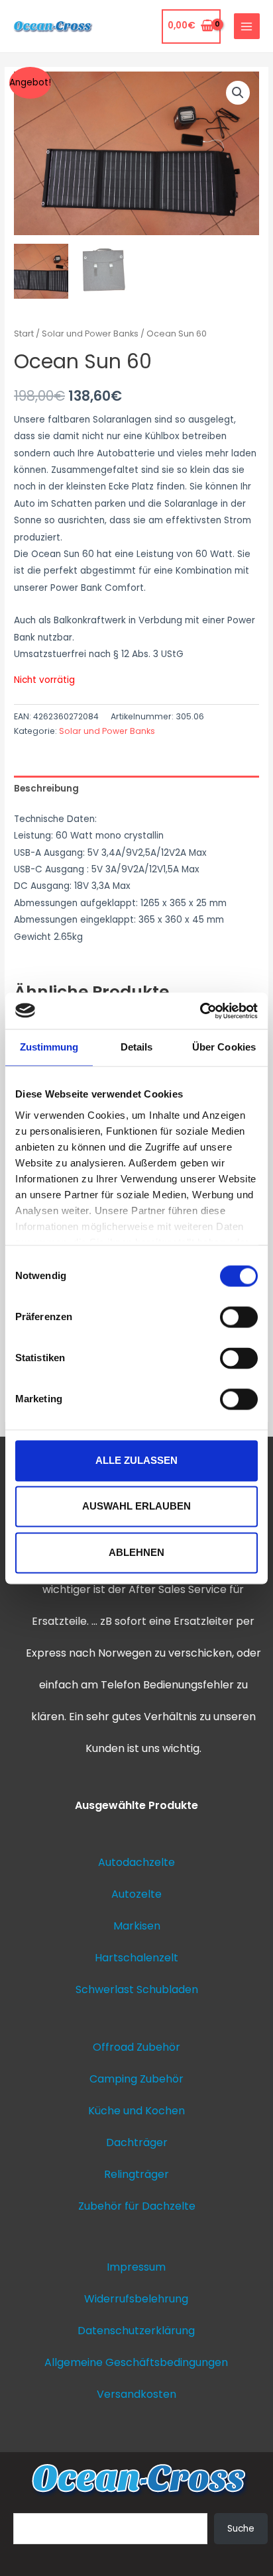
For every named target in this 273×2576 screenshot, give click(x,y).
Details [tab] (137, 1047)
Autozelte (136, 1894)
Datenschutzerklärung (136, 2331)
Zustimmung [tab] (49, 1047)
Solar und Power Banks (90, 334)
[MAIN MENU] (247, 26)
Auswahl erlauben (136, 1507)
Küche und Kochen (136, 2111)
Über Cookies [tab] (224, 1047)
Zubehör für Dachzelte (137, 2206)
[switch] (239, 1317)
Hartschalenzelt (136, 1958)
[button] (238, 93)
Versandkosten (136, 2394)
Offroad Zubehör (136, 2047)
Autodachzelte (136, 1862)
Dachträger (137, 2142)
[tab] (136, 789)
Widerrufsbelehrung (136, 2299)
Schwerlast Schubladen (137, 1989)
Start (24, 334)
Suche (241, 2529)
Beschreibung (46, 789)
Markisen (137, 1926)
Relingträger (136, 2174)
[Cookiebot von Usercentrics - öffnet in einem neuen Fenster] (200, 1011)
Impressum (136, 2267)
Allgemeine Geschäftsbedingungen (136, 2362)
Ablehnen (136, 1552)
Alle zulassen (136, 1460)
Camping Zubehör (136, 2079)
